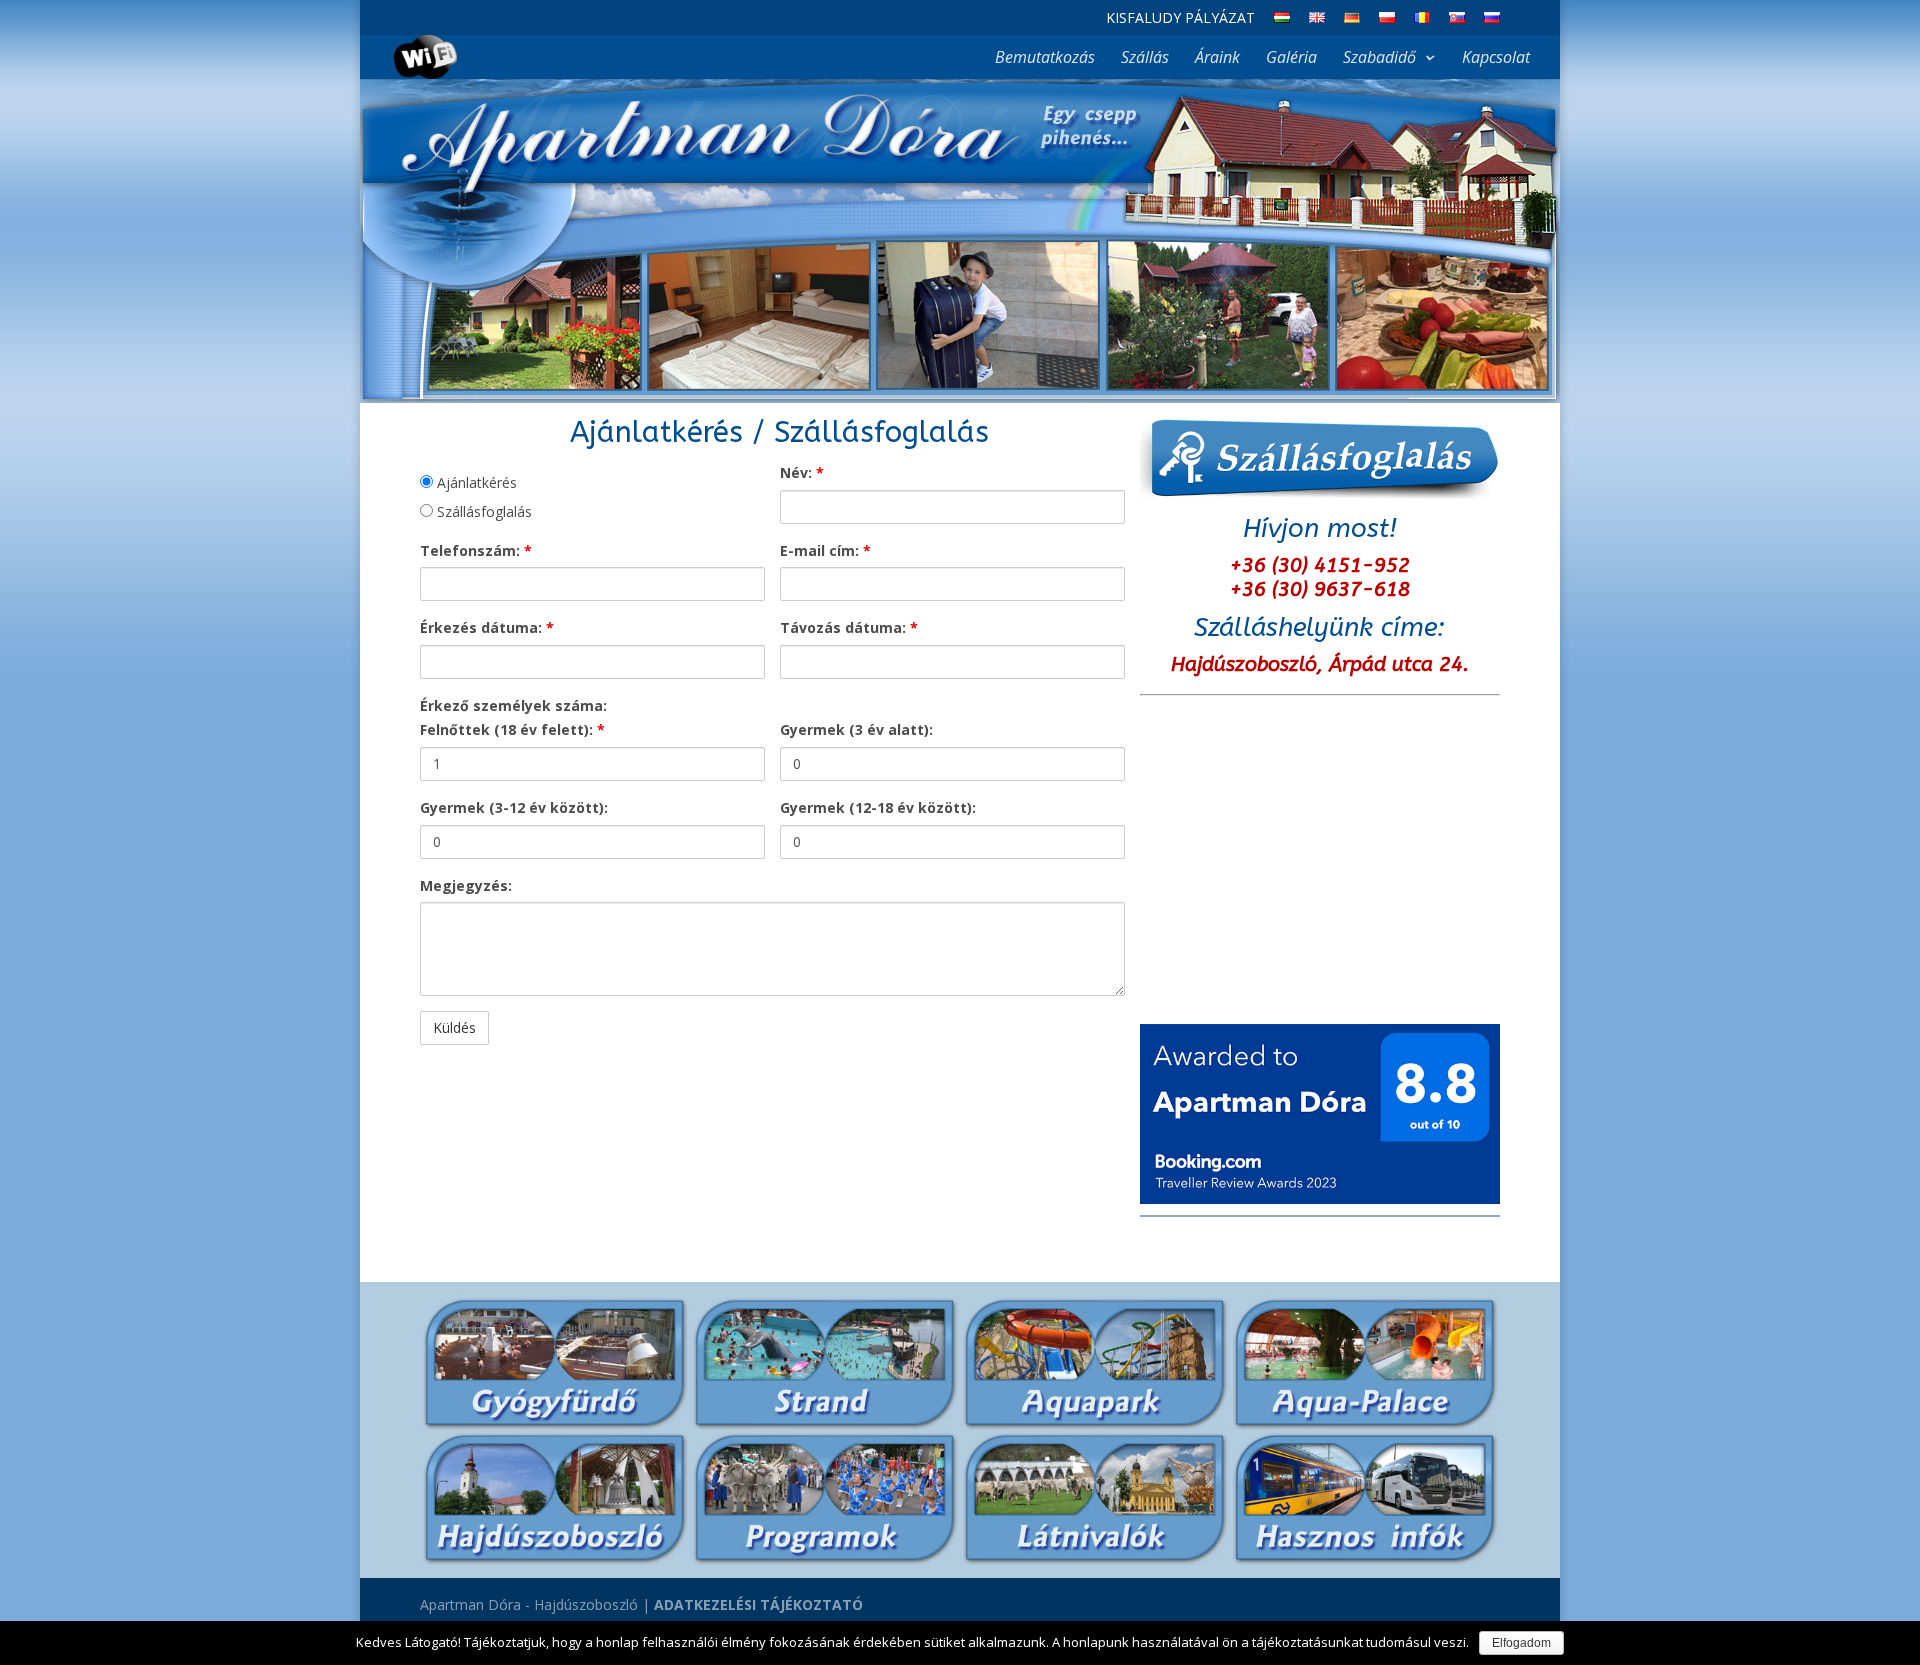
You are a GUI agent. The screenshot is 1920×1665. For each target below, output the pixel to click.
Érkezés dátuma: (487, 627)
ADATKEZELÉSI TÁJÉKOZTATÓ (758, 1604)
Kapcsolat (1496, 59)
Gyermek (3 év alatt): (856, 729)
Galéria (1291, 59)
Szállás (1145, 59)
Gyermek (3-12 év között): (514, 807)
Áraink (1217, 59)
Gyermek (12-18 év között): (878, 807)
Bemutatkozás (1045, 59)
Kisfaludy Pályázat (1180, 19)
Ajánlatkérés (475, 482)
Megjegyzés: (466, 885)
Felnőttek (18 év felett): (512, 729)
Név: (802, 472)
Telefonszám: (476, 550)
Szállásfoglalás (482, 511)
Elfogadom (1521, 1643)
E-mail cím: (825, 550)
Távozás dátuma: (849, 627)
